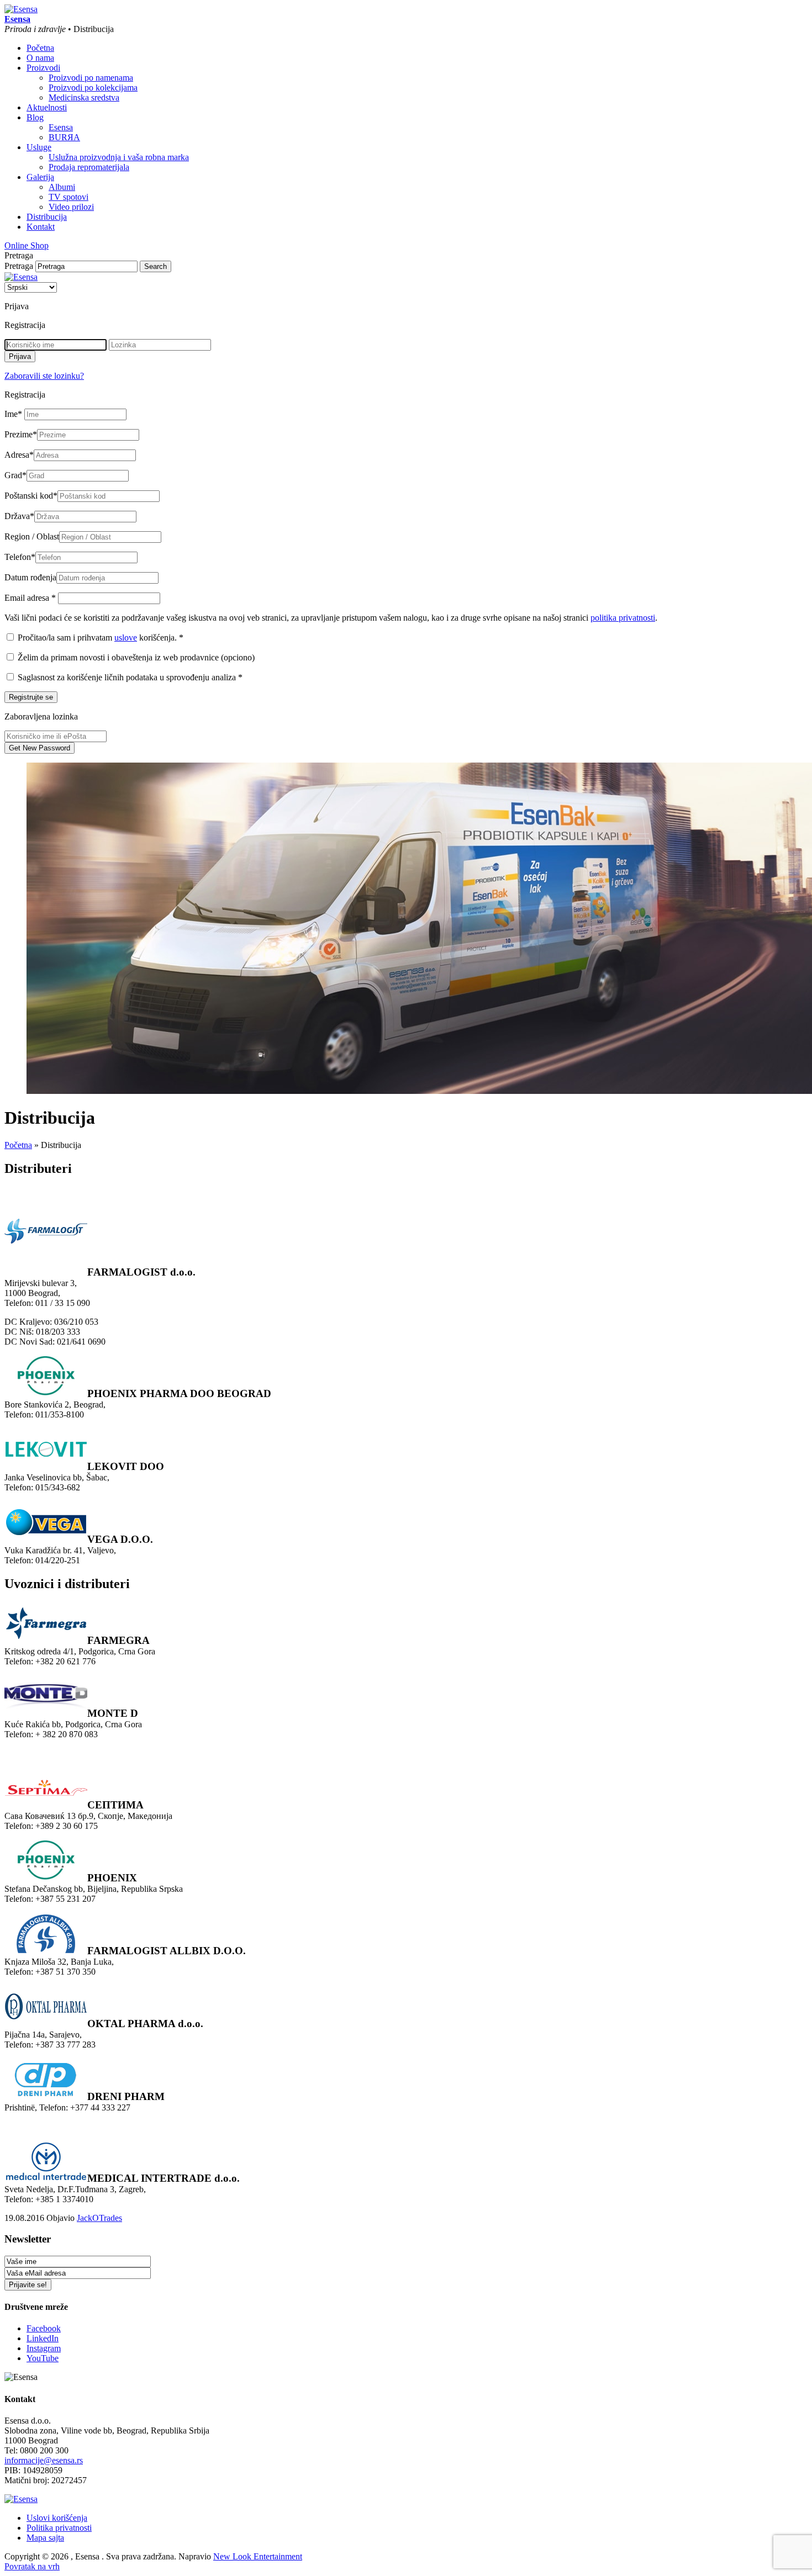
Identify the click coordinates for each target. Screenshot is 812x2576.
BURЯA (64, 137)
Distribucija (47, 217)
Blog (35, 117)
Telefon (20, 557)
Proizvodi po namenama (91, 78)
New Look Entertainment (258, 2556)
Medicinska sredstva (84, 97)
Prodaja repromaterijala (89, 167)
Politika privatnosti (59, 2528)
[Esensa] (21, 9)
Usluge (39, 147)
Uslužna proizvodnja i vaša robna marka (119, 157)
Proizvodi (43, 68)
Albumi (62, 187)
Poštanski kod (31, 496)
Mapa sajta (45, 2538)
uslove (126, 638)
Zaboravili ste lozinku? (44, 376)
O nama (40, 58)
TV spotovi (68, 197)
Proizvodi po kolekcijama (93, 88)
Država (19, 516)
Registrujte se (31, 697)
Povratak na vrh (32, 2566)
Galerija (40, 177)
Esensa (61, 127)
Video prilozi (71, 207)
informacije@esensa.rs (44, 2460)
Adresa (19, 455)
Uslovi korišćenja (57, 2518)
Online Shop (27, 245)
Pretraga (19, 266)
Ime (13, 414)
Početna (40, 48)
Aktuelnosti (47, 107)
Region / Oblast (32, 536)
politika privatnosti (623, 618)
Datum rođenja (30, 577)
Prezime (21, 434)
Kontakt (41, 227)
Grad (15, 475)
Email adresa (30, 598)
